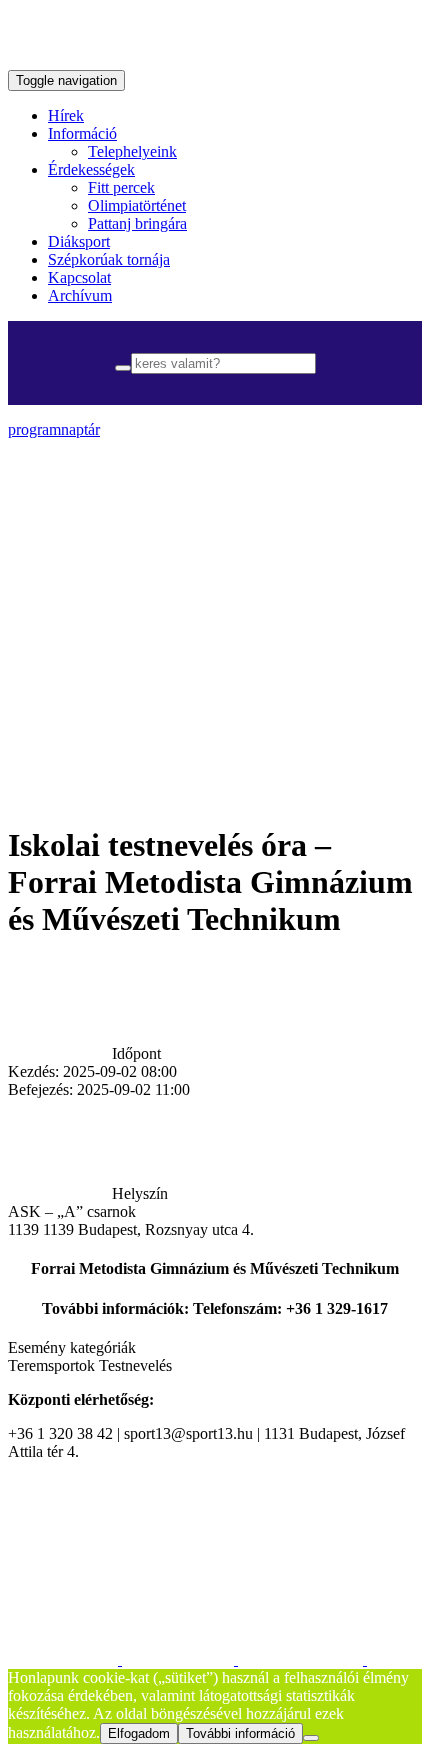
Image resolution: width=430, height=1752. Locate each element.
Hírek (66, 115)
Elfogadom (139, 1733)
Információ (82, 133)
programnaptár (54, 429)
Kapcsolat (79, 277)
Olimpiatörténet (137, 205)
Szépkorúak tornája (109, 259)
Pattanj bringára (137, 223)
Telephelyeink (132, 151)
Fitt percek (121, 187)
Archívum (80, 295)
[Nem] (311, 1738)
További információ (240, 1733)
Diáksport (79, 241)
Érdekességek (91, 169)
